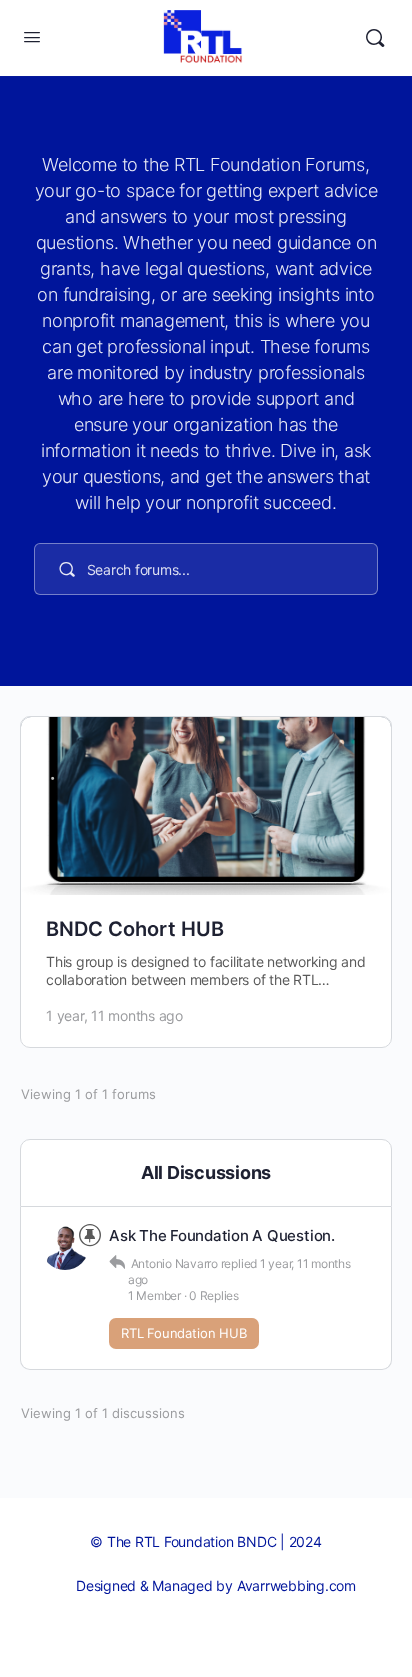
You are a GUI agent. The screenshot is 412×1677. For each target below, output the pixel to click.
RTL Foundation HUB (184, 1333)
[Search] (375, 38)
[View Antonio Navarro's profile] (65, 1246)
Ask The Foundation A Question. (222, 1235)
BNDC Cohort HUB (135, 929)
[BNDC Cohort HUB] (206, 806)
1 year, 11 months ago (114, 1015)
